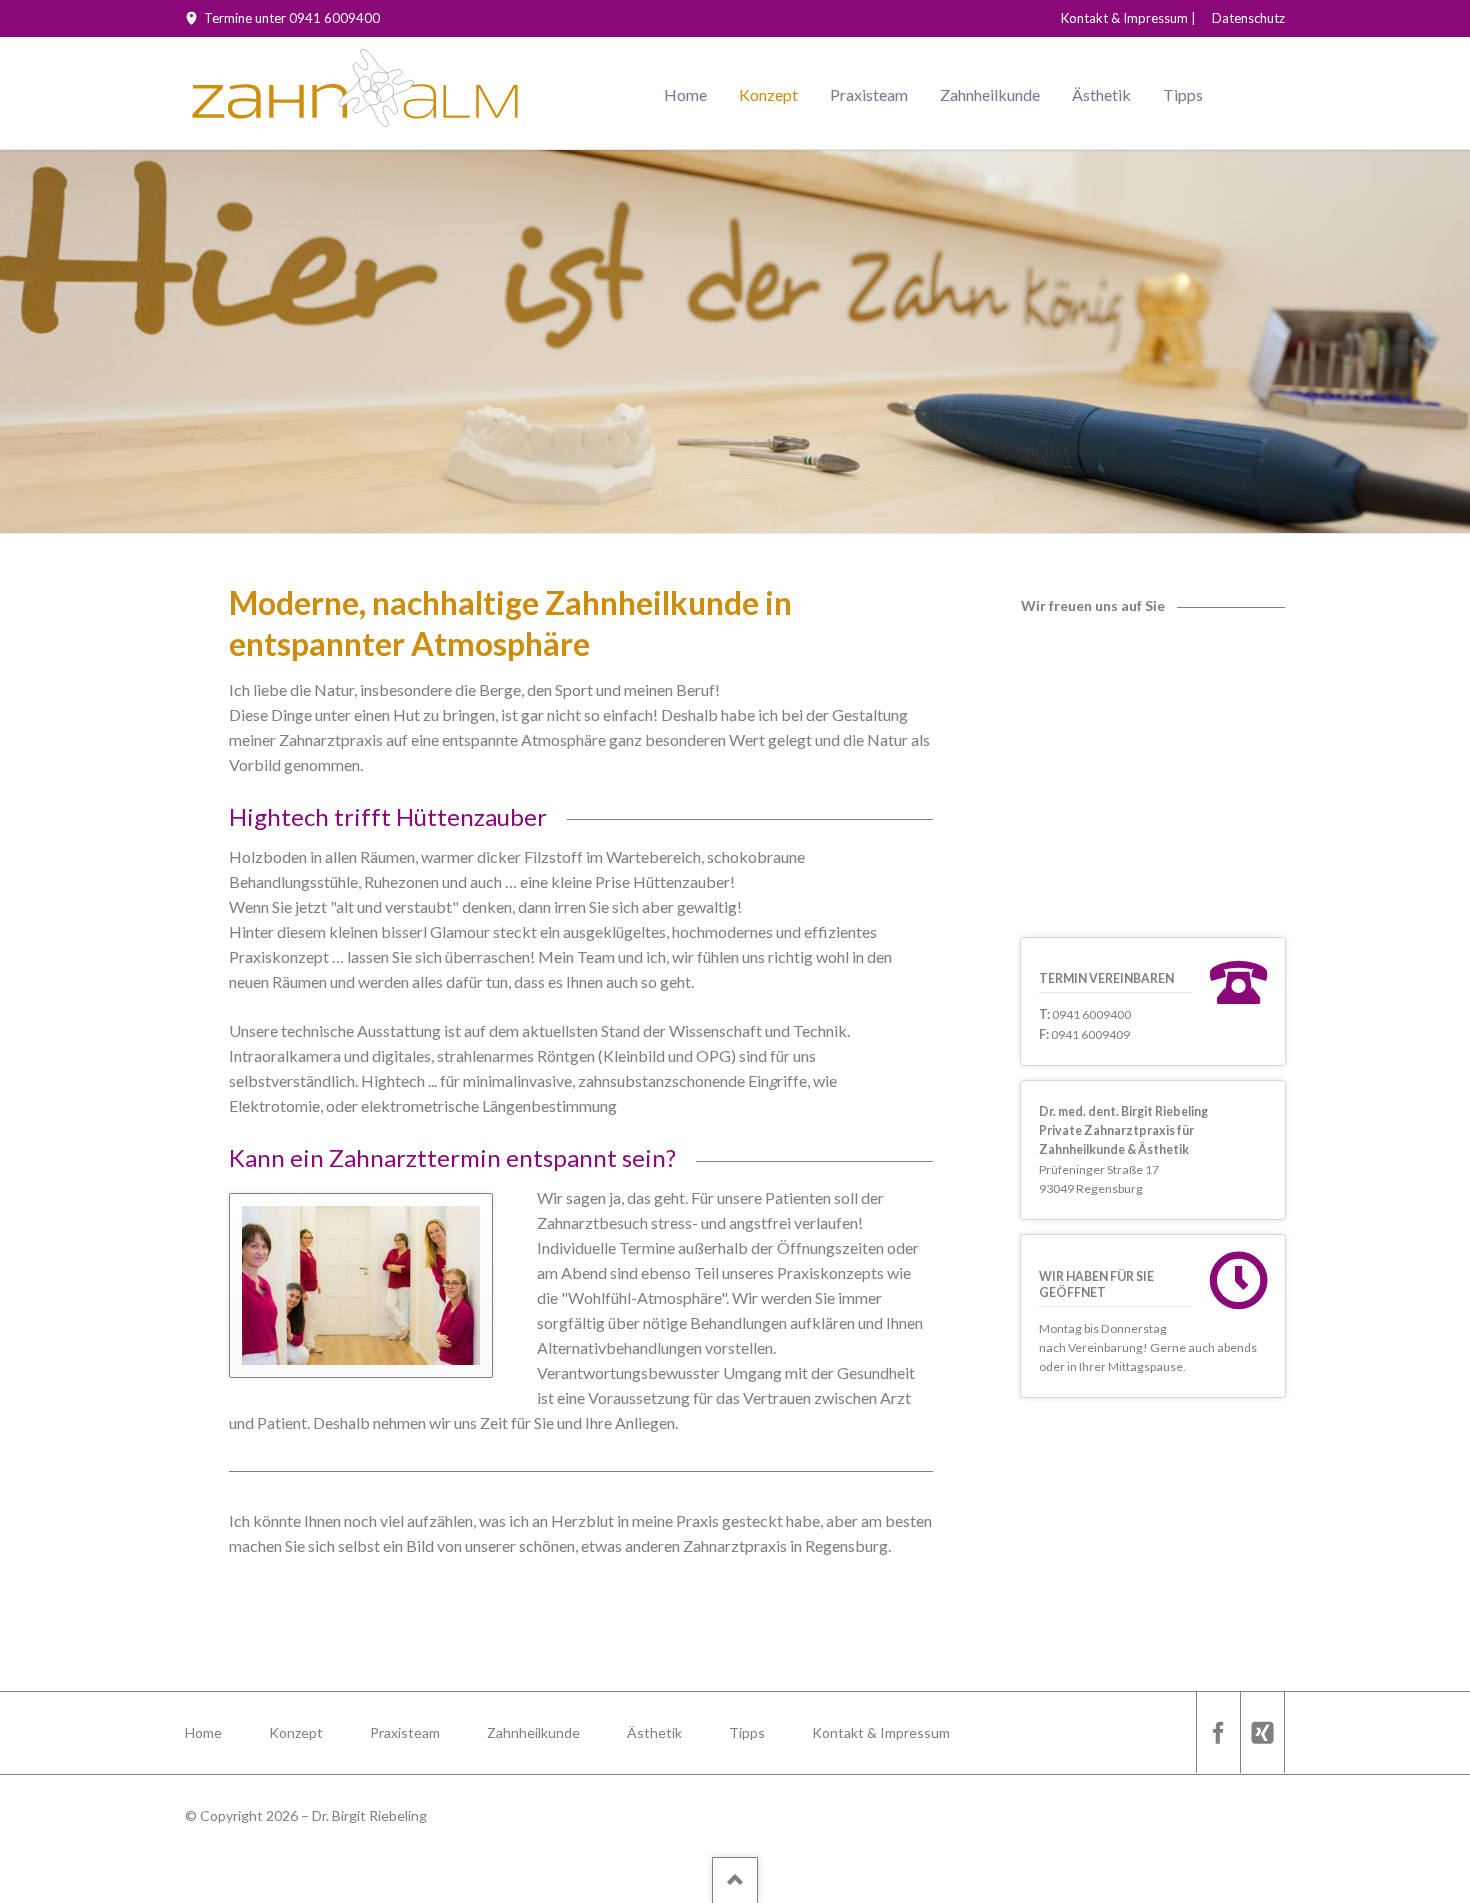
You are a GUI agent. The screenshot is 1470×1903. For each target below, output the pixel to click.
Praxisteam (869, 94)
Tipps (1183, 94)
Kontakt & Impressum (1124, 18)
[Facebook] (1218, 1732)
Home (685, 94)
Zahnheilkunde (990, 94)
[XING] (1262, 1732)
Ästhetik (1101, 94)
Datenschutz (1248, 18)
